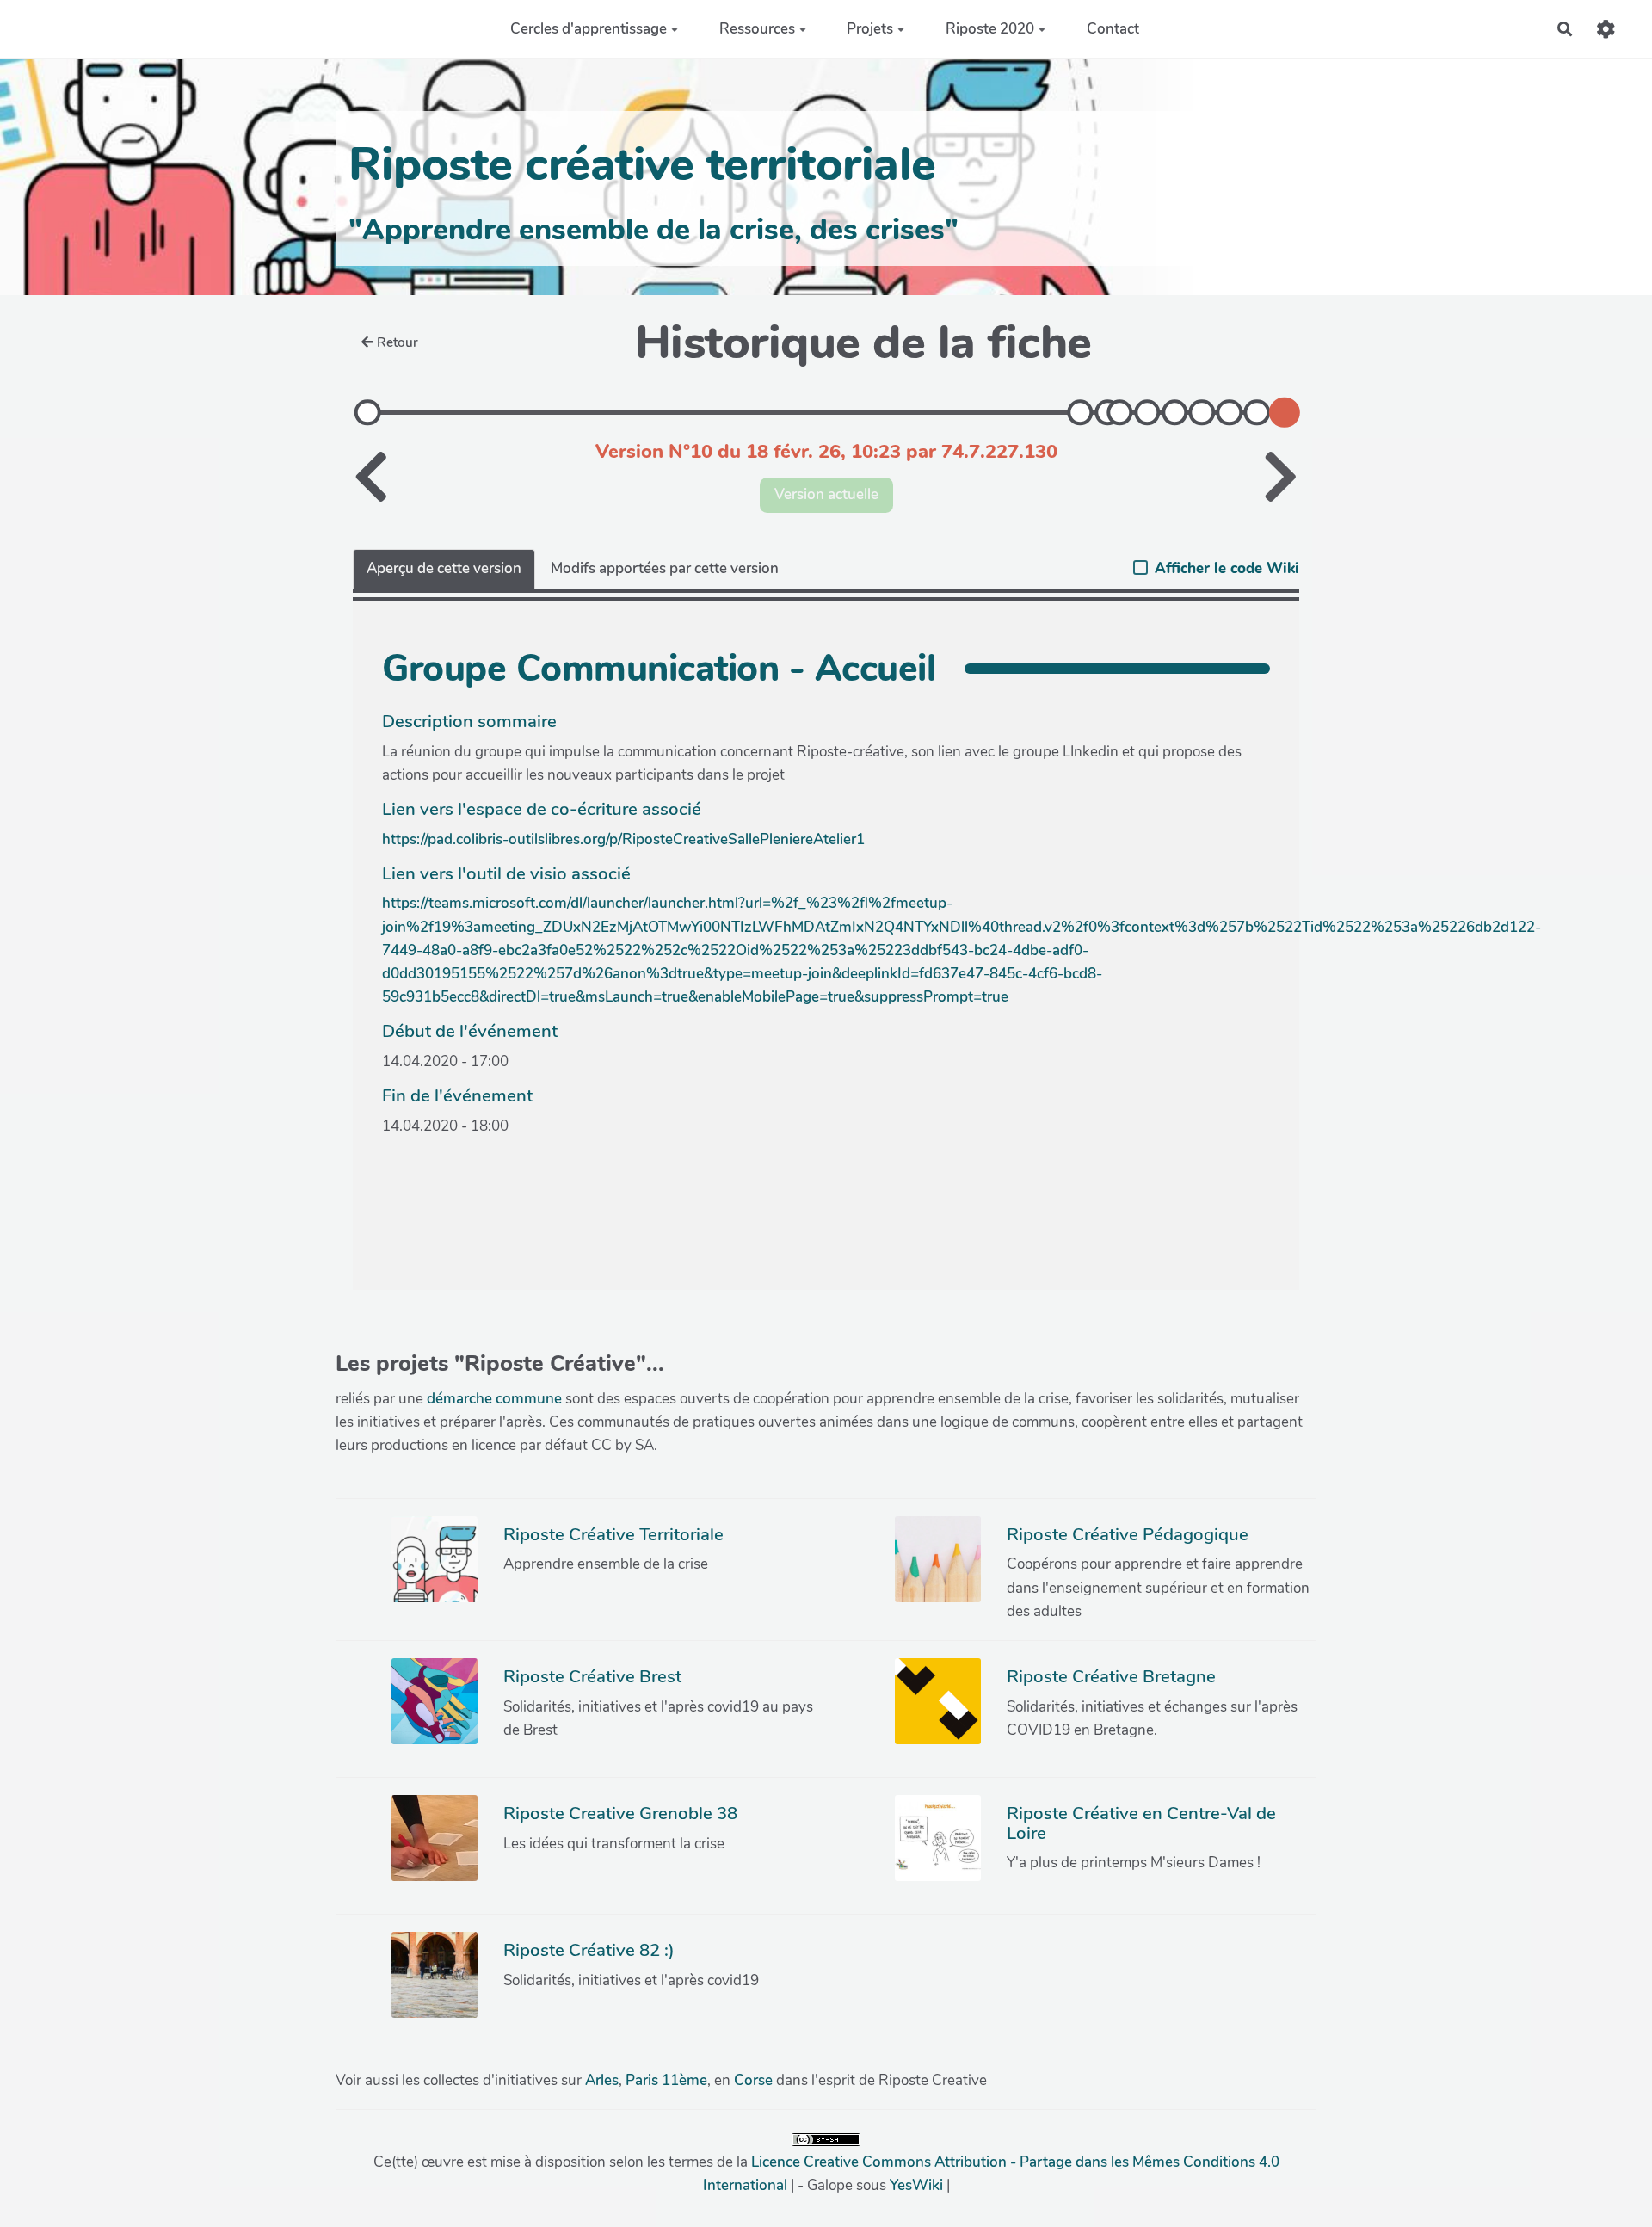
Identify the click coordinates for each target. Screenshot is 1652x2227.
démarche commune (494, 1399)
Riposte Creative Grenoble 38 (620, 1813)
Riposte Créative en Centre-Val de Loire (1141, 1823)
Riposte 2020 (990, 29)
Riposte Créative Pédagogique (1128, 1534)
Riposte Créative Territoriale (613, 1534)
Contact (1113, 29)
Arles (602, 2080)
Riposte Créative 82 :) (589, 1950)
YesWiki (916, 2185)
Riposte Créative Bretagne (1111, 1676)
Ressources (757, 29)
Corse (753, 2080)
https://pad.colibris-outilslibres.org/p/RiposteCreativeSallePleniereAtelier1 (623, 839)
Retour (398, 342)
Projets (870, 29)
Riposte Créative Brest (592, 1676)
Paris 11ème (666, 2080)
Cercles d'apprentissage (589, 29)
